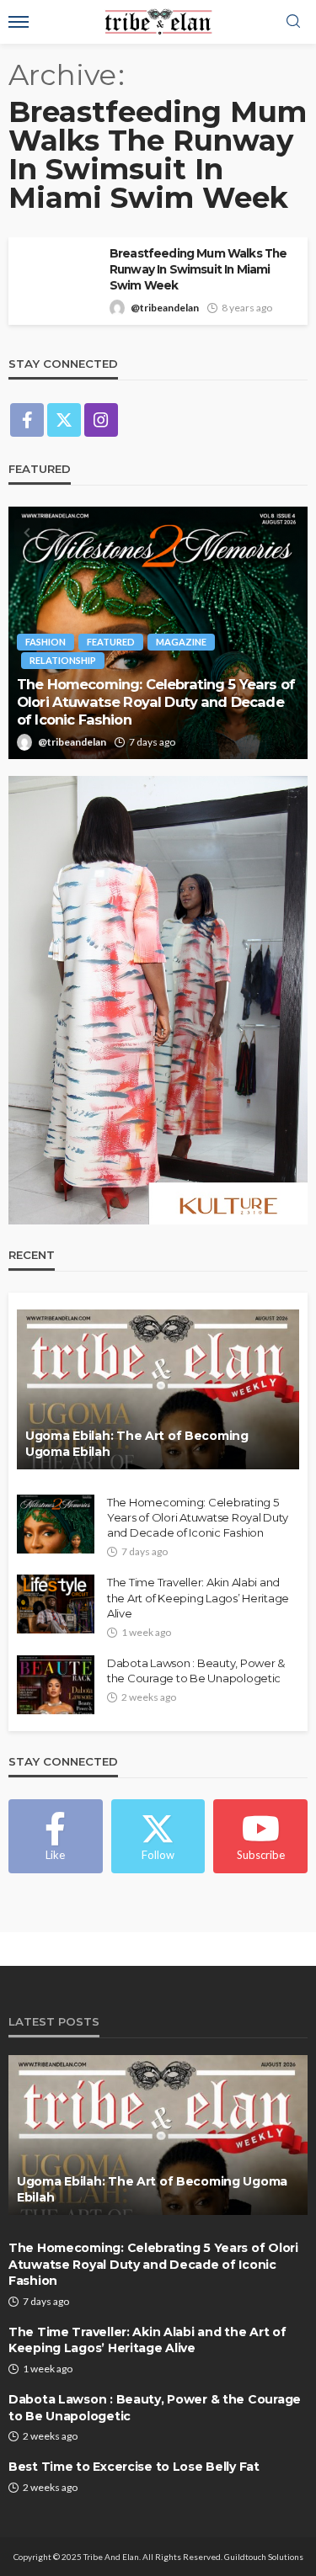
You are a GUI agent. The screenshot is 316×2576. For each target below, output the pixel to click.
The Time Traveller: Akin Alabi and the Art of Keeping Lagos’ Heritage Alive (198, 1597)
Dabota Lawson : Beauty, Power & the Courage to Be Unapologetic (196, 1670)
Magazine (181, 642)
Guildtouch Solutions (264, 2557)
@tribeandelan (165, 308)
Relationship (63, 660)
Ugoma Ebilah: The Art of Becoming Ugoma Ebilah (137, 1444)
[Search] (293, 22)
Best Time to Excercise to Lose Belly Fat (134, 2467)
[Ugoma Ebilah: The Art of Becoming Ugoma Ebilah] (158, 1389)
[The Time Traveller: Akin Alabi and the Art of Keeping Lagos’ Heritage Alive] (56, 1604)
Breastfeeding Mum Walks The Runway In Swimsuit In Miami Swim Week (198, 269)
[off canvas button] (19, 22)
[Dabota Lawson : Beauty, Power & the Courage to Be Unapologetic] (56, 1685)
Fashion (46, 642)
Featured (111, 642)
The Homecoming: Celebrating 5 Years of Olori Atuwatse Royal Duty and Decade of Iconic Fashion (156, 701)
